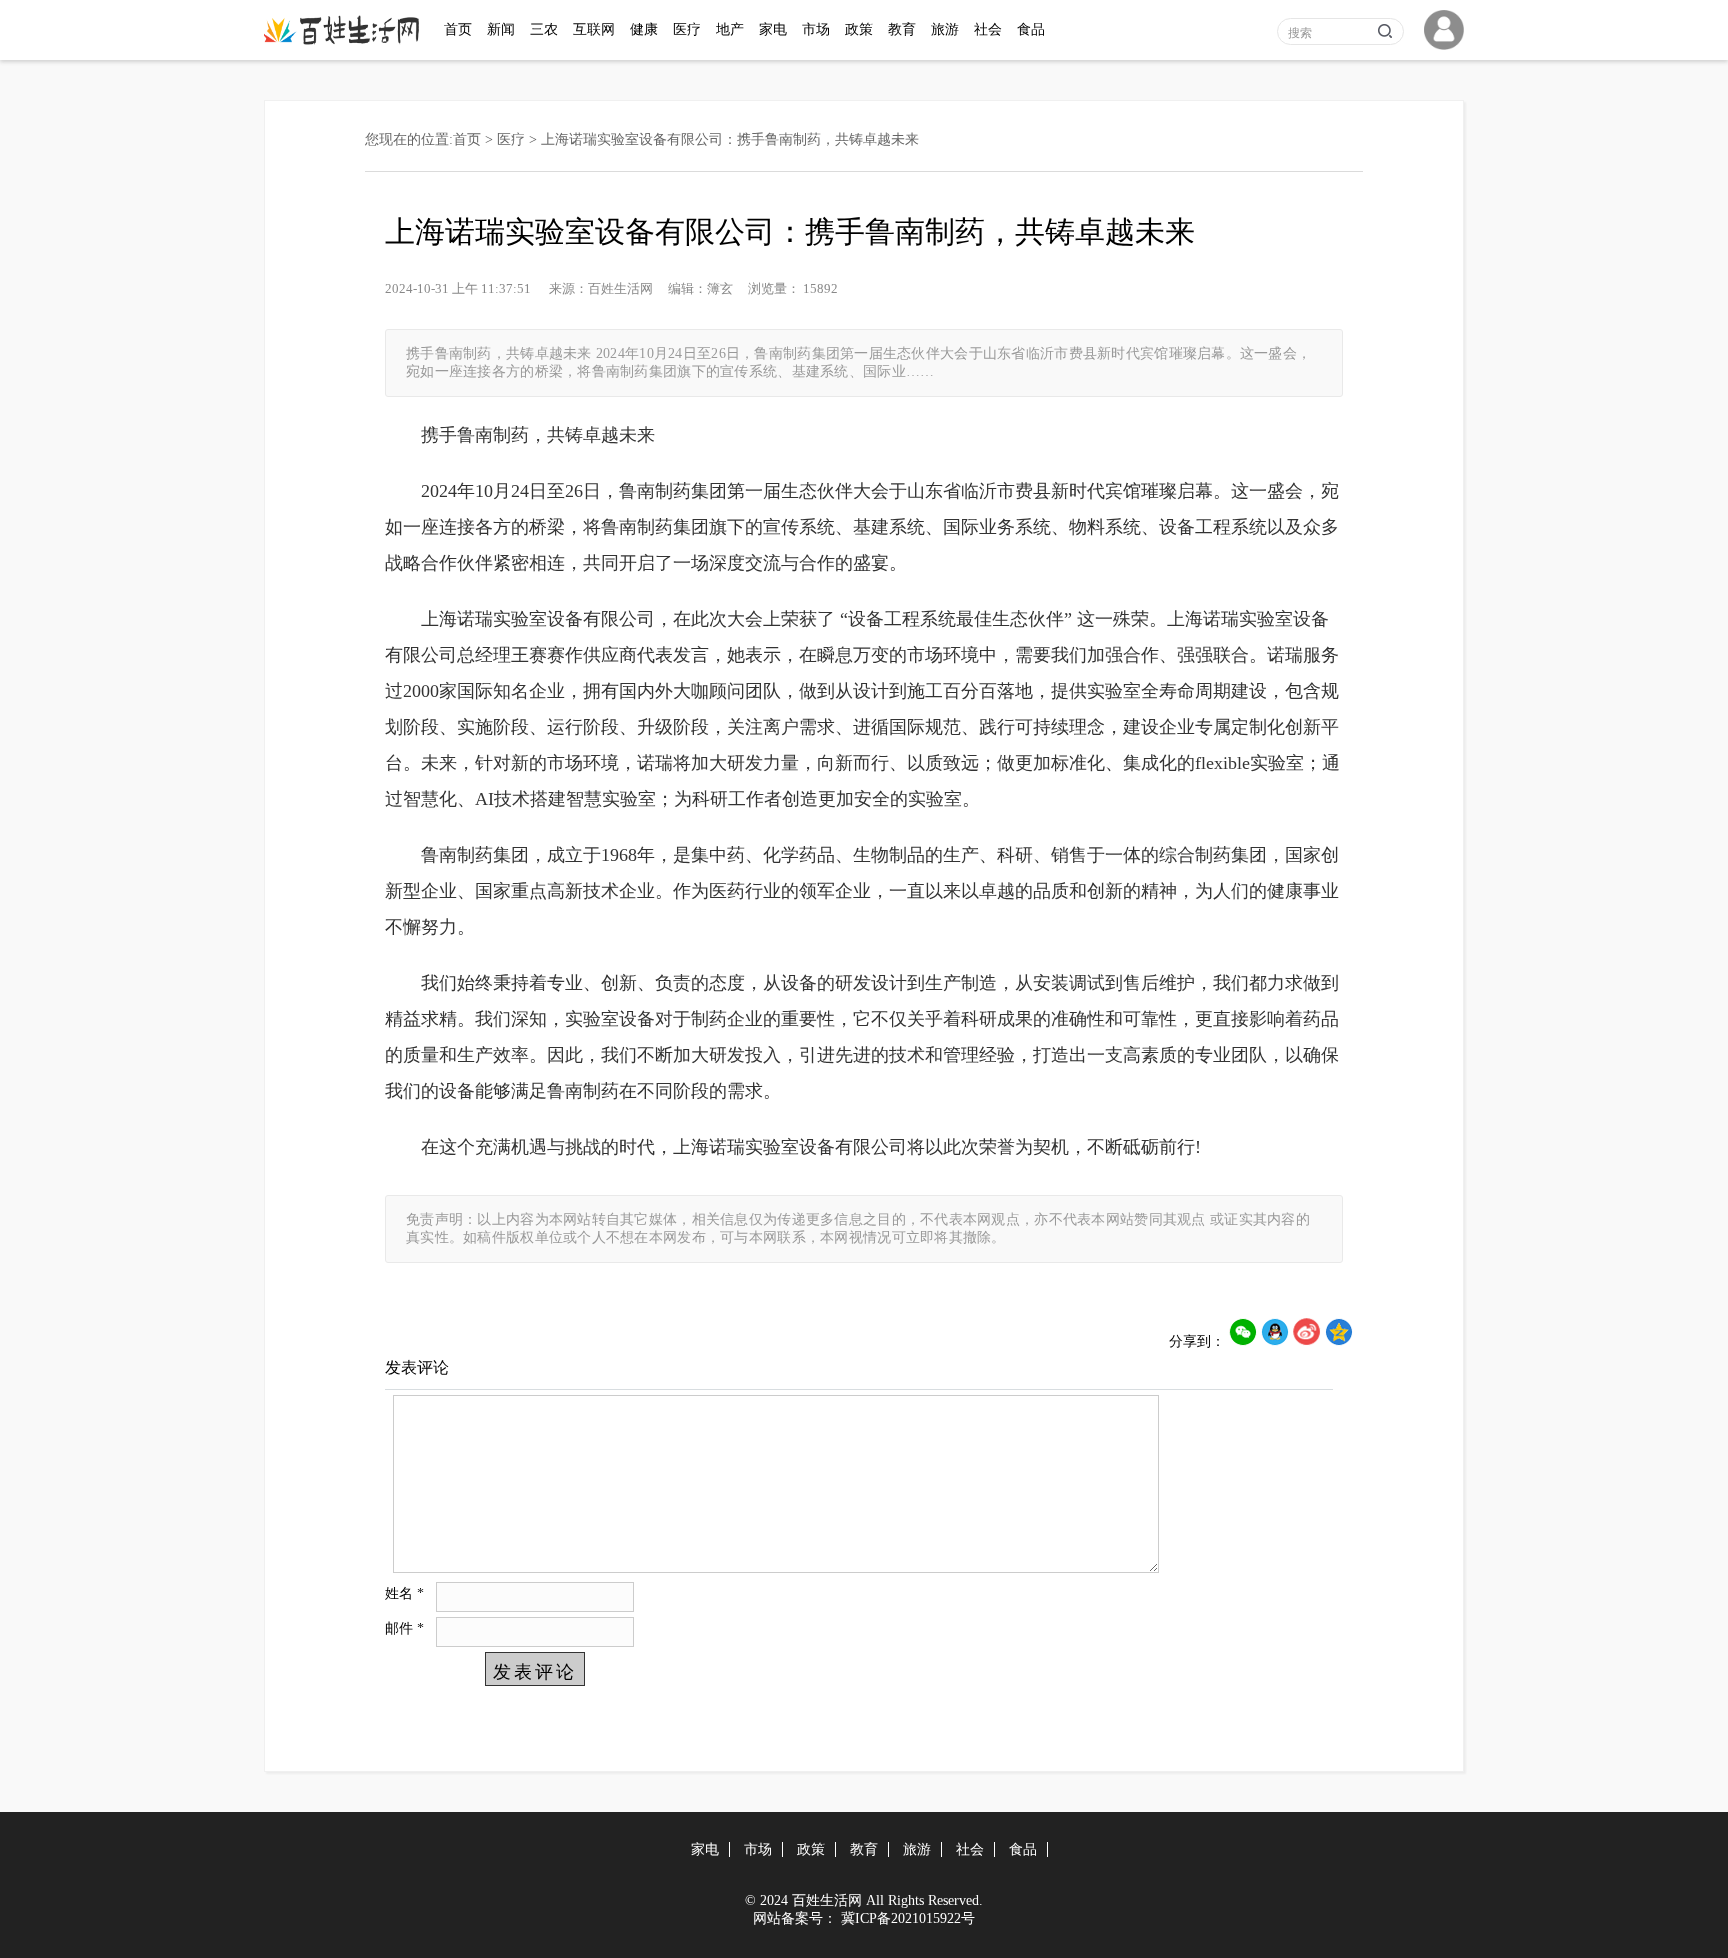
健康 (644, 29)
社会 (988, 29)
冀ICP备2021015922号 (908, 1918)
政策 (859, 29)
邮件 (404, 1628)
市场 (816, 29)
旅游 (945, 29)
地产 (730, 29)
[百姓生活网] (346, 40)
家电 (773, 29)
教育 (902, 29)
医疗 (687, 29)
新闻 (501, 29)
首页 (458, 29)
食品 (1031, 29)
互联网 (594, 29)
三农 (544, 29)
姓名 (404, 1593)
